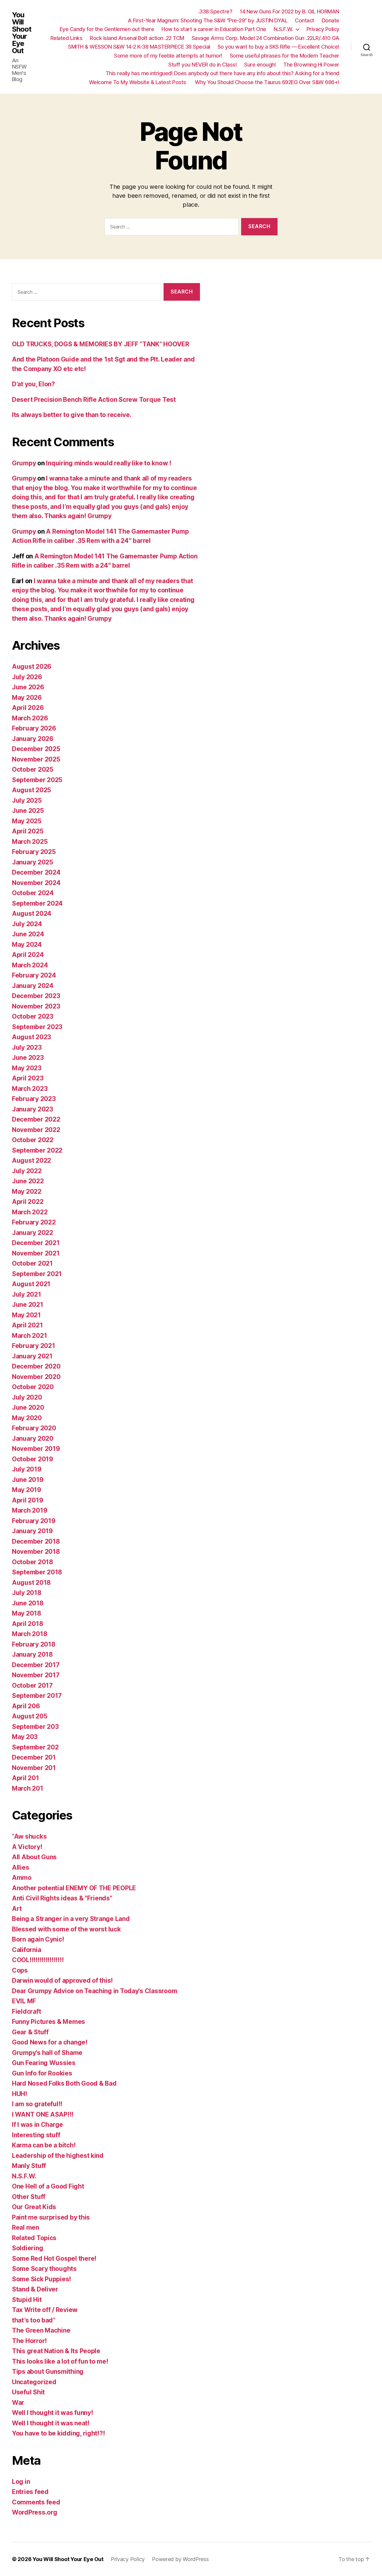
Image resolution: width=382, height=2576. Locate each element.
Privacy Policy (323, 29)
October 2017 (32, 1685)
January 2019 (32, 1531)
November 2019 (36, 1449)
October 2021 (32, 1263)
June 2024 (28, 934)
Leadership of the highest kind (58, 2156)
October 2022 (33, 1140)
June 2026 (28, 687)
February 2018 (34, 1644)
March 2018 (30, 1634)
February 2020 (34, 1428)
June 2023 (28, 1058)
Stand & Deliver (35, 2289)
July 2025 (27, 800)
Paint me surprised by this (51, 2217)
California (26, 1950)
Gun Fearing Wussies (44, 2063)
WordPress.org (35, 2512)
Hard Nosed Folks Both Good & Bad (64, 2083)
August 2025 (31, 790)
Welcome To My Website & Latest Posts (138, 82)
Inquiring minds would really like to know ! (108, 463)
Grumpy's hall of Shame (47, 2053)
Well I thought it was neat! (51, 2423)
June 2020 (28, 1407)
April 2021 (27, 1325)
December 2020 (36, 1366)
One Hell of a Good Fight (48, 2186)
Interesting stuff (36, 2135)
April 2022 (28, 1202)
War (18, 2403)
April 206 (26, 1706)
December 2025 (36, 749)
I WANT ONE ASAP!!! (43, 2114)
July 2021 (27, 1294)
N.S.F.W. (283, 29)
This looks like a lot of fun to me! (60, 2361)
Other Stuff (29, 2197)
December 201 (34, 1757)
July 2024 (27, 924)
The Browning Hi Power (311, 65)
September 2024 (37, 903)
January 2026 (33, 739)
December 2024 (36, 872)
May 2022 (27, 1192)
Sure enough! (260, 65)
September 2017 (37, 1696)
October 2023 (33, 1016)
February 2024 (34, 975)
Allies (20, 1867)
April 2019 (27, 1500)
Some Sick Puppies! (41, 2279)
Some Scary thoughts (44, 2269)
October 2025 (33, 769)
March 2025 (30, 842)
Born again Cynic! (38, 1939)
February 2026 (34, 728)
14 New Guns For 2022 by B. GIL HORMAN (289, 11)
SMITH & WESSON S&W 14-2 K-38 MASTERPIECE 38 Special (139, 47)
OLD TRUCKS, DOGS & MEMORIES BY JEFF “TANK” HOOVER (101, 344)
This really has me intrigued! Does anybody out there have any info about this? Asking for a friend (222, 73)
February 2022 (34, 1222)
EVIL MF (24, 2001)
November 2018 (36, 1552)
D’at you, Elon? (33, 384)
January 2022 (33, 1233)
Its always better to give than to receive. (72, 415)
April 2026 (28, 708)
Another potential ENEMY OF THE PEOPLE (74, 1888)
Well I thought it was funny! (52, 2413)
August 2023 (31, 1037)
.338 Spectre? (215, 11)
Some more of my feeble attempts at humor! (168, 56)
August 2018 (31, 1583)
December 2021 (36, 1243)
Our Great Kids (34, 2207)
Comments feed (36, 2502)
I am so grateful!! (37, 2104)
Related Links (67, 38)
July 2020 (27, 1397)
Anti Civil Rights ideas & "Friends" (62, 1898)
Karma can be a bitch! (44, 2145)
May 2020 (27, 1418)
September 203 (35, 1727)
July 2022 (27, 1171)
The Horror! (29, 2341)
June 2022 (28, 1181)
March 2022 (30, 1212)
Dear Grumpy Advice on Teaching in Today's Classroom (94, 1991)
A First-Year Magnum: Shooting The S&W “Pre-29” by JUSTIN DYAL (208, 20)
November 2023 (36, 1006)
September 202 (35, 1747)
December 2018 (36, 1541)
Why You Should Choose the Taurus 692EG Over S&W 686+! (267, 82)
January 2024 (33, 986)
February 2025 (34, 852)
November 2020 (36, 1377)
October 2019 (33, 1459)
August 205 (30, 1716)
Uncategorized (34, 2382)
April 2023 (28, 1078)
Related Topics (34, 2238)
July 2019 (27, 1469)
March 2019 (30, 1510)
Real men (26, 2227)
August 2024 (32, 914)
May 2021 (26, 1315)
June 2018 (28, 1603)
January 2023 (33, 1109)
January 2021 (32, 1356)
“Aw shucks (29, 1836)
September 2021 (37, 1274)
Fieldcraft (26, 2011)
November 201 (34, 1768)
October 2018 (33, 1562)
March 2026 (30, 718)
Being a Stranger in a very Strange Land (71, 1919)
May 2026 (27, 698)
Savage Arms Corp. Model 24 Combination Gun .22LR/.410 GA (265, 38)
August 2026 (32, 667)
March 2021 (29, 1336)
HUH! (20, 2094)
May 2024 (27, 945)
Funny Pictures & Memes (48, 2022)
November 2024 (36, 883)
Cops (20, 1970)
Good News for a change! (50, 2042)
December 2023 (36, 996)
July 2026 (27, 677)
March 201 (28, 1788)
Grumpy (24, 463)
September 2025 (37, 780)
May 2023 (27, 1068)
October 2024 (33, 893)
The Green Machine (41, 2330)
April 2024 (28, 955)
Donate (331, 20)
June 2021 (28, 1305)
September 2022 (37, 1150)
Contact (305, 20)
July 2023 (27, 1047)
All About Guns (34, 1857)
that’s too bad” (34, 2320)
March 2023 (30, 1089)
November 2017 (36, 1675)
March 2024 (30, 965)
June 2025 (28, 811)
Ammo (22, 1878)
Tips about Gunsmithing (48, 2372)
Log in (21, 2482)
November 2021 (36, 1253)
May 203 (25, 1737)
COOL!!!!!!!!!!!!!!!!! (38, 1960)
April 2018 (27, 1624)
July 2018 (27, 1593)
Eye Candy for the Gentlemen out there (107, 29)
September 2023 (37, 1027)
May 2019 (27, 1490)
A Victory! (27, 1847)
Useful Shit (28, 2392)
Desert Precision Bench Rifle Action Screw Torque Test (94, 400)
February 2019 (34, 1521)
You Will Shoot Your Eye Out (22, 33)
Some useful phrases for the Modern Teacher (285, 56)
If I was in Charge (37, 2125)
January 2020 (33, 1438)
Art (17, 1909)
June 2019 (28, 1480)
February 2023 (34, 1099)
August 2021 (31, 1284)
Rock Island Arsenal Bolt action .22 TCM (137, 38)
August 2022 (31, 1160)
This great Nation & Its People (56, 2351)
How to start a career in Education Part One (214, 29)
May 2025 (27, 821)
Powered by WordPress (180, 2559)
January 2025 (33, 862)
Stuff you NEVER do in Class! (202, 65)
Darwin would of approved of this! (62, 1980)
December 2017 (36, 1665)
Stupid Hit (27, 2300)
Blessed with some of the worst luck (66, 1929)
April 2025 (28, 831)
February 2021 (34, 1346)
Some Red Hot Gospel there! (54, 2258)
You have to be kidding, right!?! (58, 2433)
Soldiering (27, 2248)
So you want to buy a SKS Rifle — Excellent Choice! (278, 47)
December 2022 (36, 1119)
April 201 (26, 1778)
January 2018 (32, 1654)
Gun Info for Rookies (42, 2073)
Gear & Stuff (30, 2032)
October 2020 (33, 1387)
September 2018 (37, 1572)
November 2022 (36, 1130)
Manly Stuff (29, 2166)
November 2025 (36, 759)
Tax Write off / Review (45, 2310)
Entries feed (30, 2492)
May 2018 (27, 1613)
